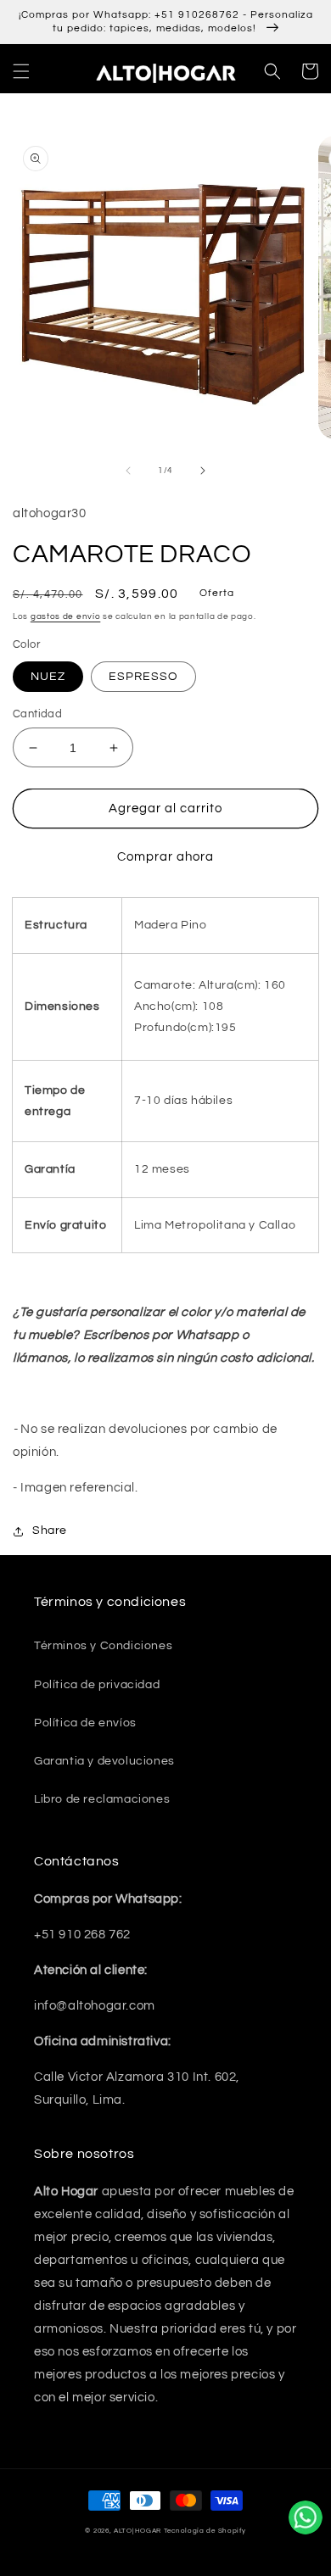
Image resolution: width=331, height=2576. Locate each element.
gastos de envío (66, 616)
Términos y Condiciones (103, 1646)
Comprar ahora (165, 857)
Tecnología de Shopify (205, 2531)
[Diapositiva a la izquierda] (128, 471)
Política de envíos (85, 1723)
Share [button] (50, 1531)
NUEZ (48, 677)
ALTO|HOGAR (137, 2531)
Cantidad (37, 714)
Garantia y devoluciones (104, 1761)
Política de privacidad (97, 1685)
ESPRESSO (143, 677)
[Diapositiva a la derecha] (203, 471)
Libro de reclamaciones (102, 1799)
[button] (21, 71)
